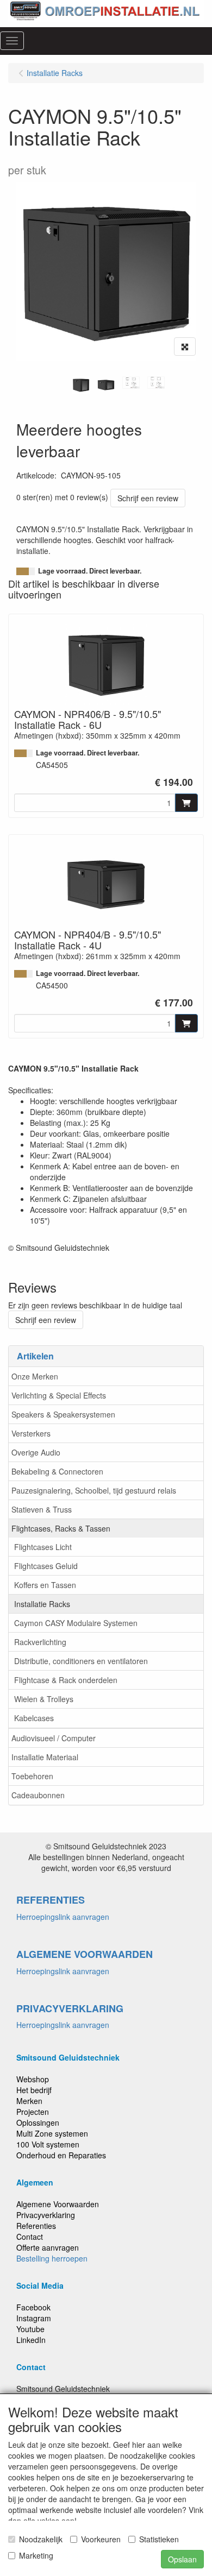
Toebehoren (32, 1776)
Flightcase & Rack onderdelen (66, 1680)
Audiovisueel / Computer (54, 1738)
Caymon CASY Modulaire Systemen (76, 1623)
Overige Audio (36, 1452)
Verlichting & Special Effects (59, 1395)
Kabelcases (34, 1718)
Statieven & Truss (42, 1509)
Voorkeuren (101, 2539)
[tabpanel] (81, 385)
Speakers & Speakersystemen (63, 1414)
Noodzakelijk (41, 2539)
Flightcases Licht (43, 1547)
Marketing (36, 2555)
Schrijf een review (148, 498)
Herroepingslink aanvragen (63, 1917)
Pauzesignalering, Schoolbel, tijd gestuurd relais (94, 1490)
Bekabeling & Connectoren (57, 1471)
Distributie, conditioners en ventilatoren (81, 1661)
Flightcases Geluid (46, 1566)
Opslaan (182, 2559)
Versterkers (31, 1433)
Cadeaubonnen (38, 1795)
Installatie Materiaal (45, 1757)
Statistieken (159, 2539)
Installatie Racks (42, 1604)
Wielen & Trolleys (44, 1699)
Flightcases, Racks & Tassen (61, 1528)
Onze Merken (35, 1376)
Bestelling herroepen (52, 2258)
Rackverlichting (40, 1642)
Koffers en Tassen (45, 1585)
